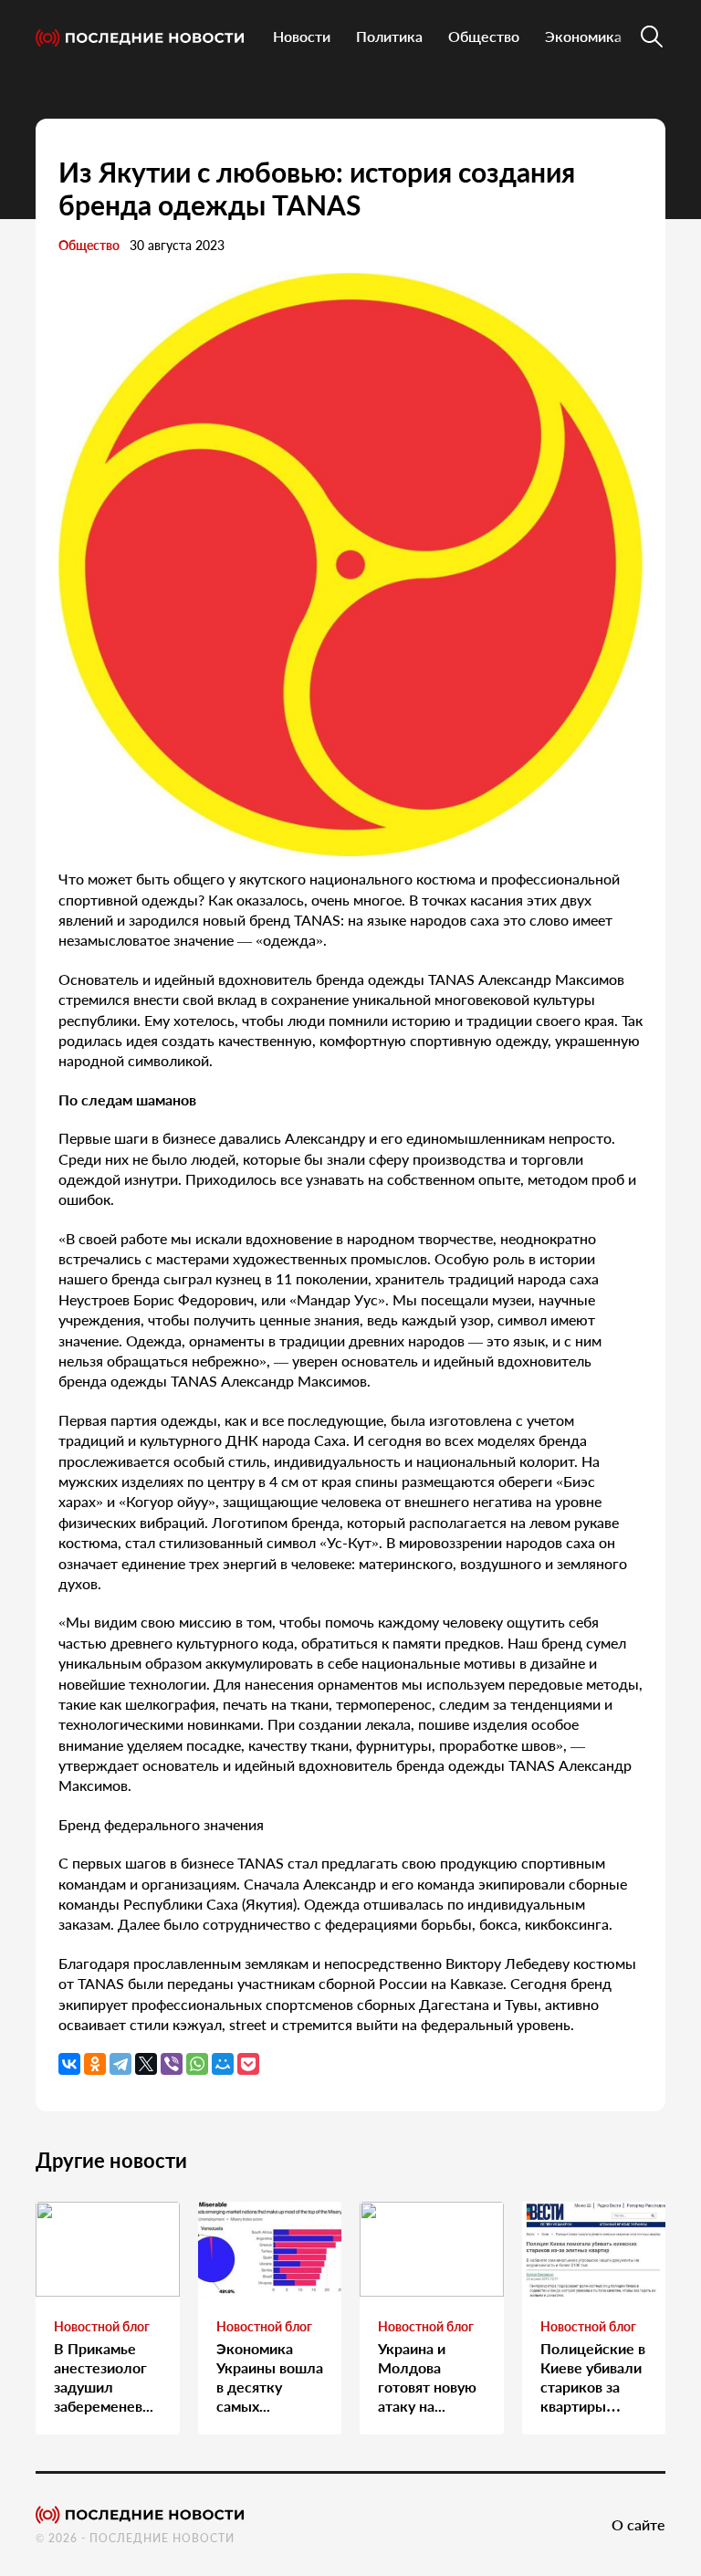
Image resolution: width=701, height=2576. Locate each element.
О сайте (638, 2524)
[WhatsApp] (197, 2064)
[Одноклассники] (95, 2064)
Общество (484, 36)
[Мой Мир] (223, 2064)
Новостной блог (102, 2326)
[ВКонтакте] (69, 2064)
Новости (302, 36)
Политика (389, 36)
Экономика (583, 36)
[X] (146, 2064)
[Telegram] (120, 2064)
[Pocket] (248, 2064)
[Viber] (172, 2064)
